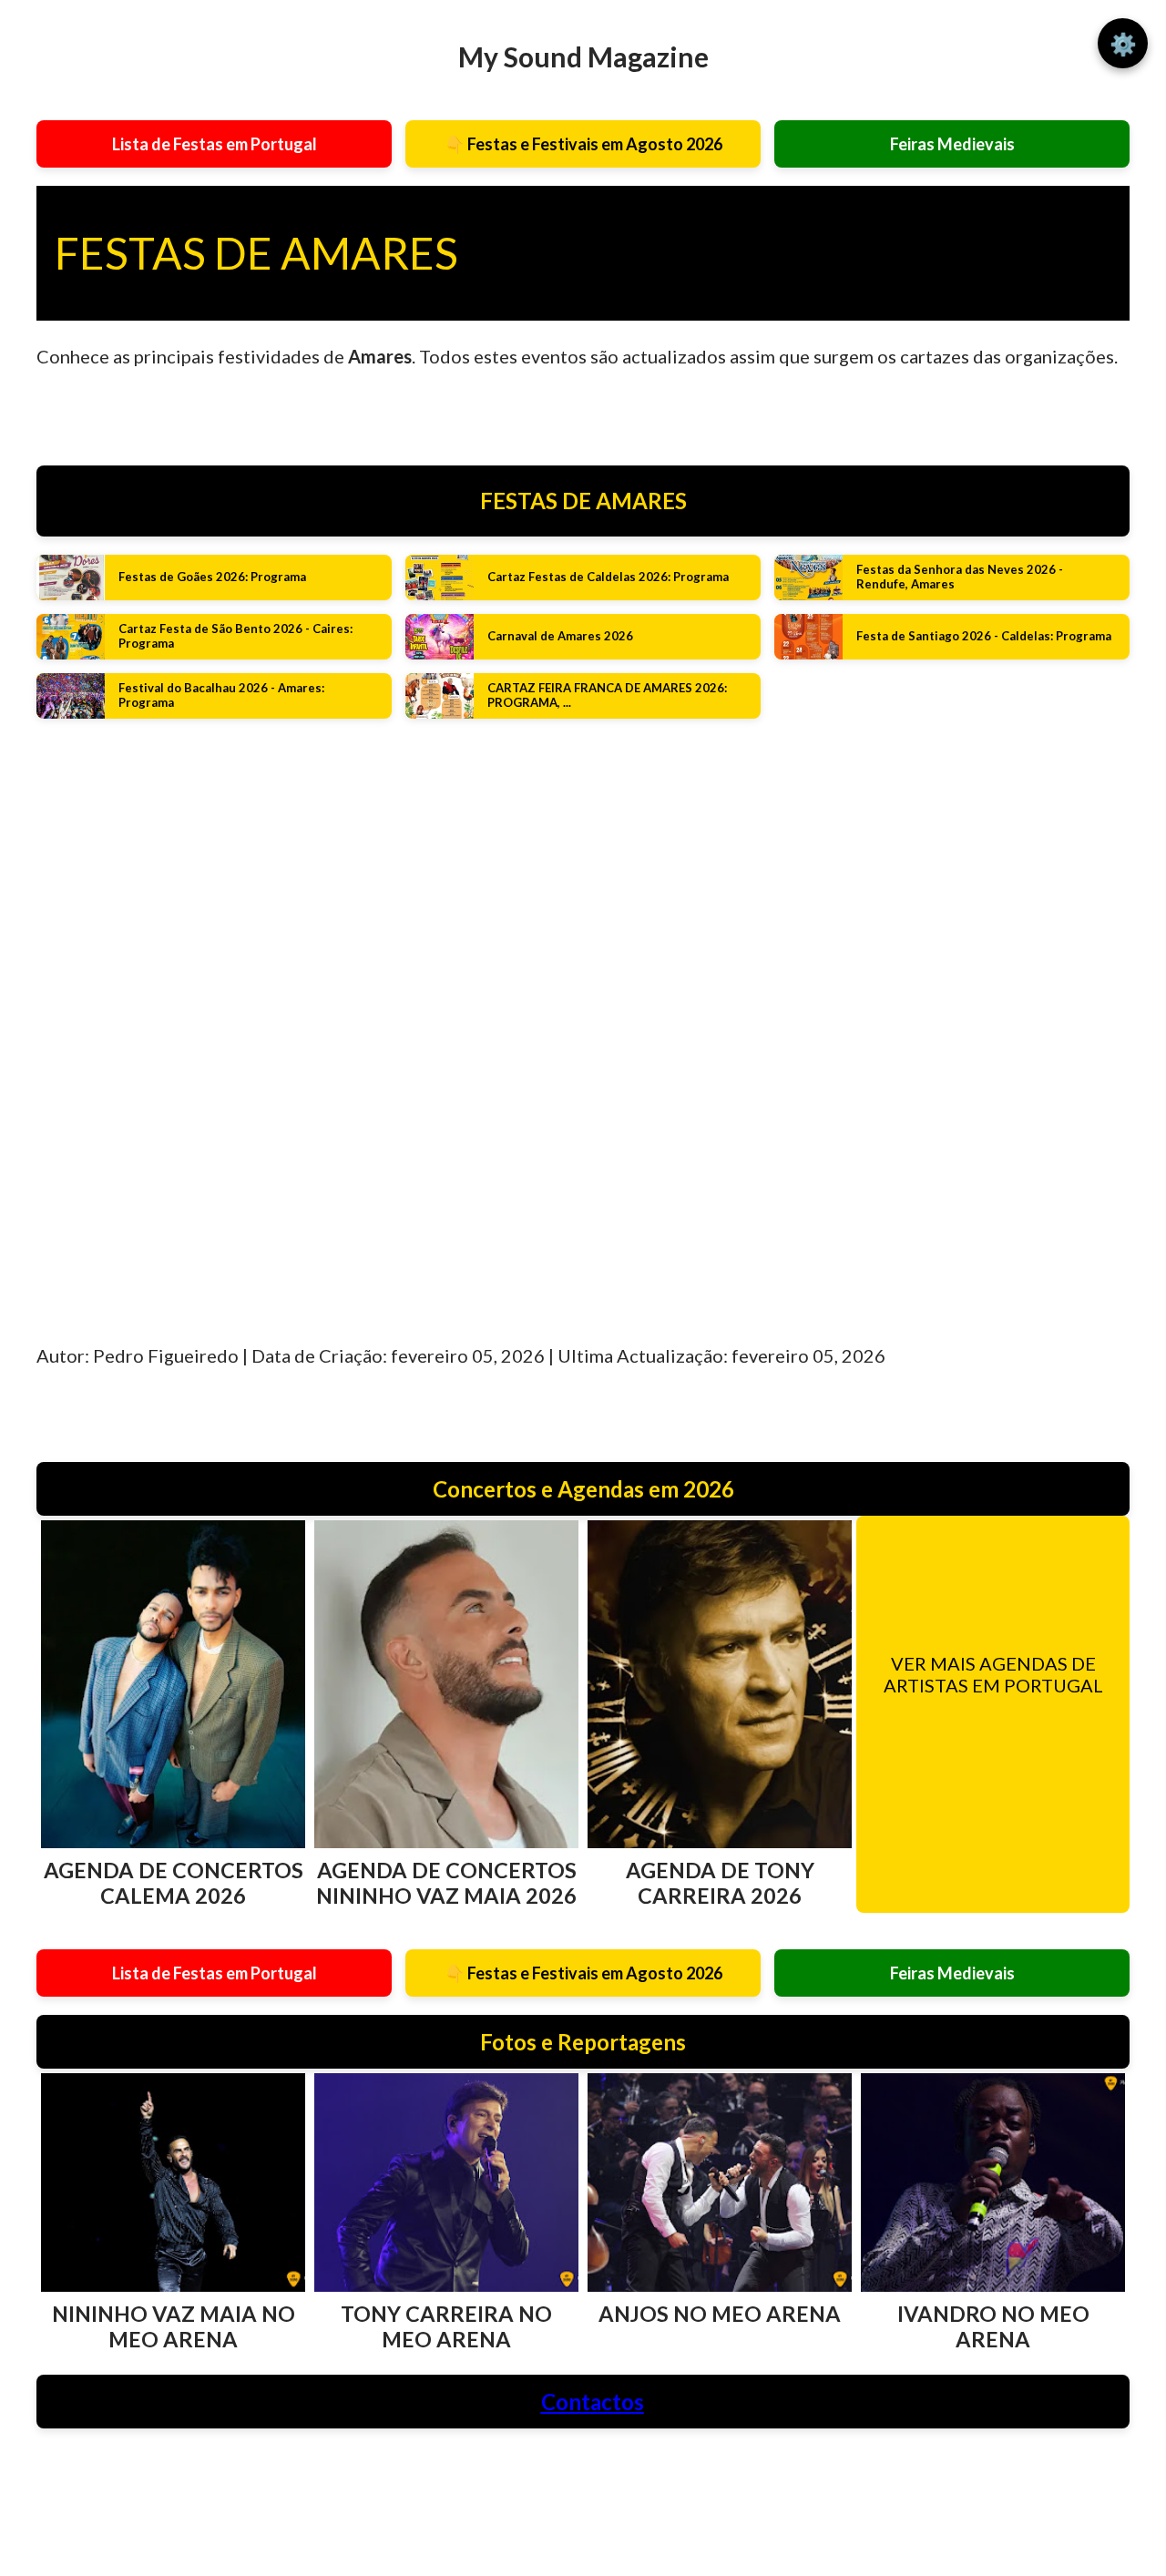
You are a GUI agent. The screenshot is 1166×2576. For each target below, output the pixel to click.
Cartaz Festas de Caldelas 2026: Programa (608, 577)
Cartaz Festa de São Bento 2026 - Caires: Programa (235, 636)
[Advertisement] (214, 1006)
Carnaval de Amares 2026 (560, 636)
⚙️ (1123, 43)
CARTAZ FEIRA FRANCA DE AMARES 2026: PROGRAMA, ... (607, 695)
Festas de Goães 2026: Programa (212, 577)
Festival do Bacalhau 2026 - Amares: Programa (221, 695)
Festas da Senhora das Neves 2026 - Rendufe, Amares (960, 577)
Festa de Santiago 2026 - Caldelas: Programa (984, 636)
